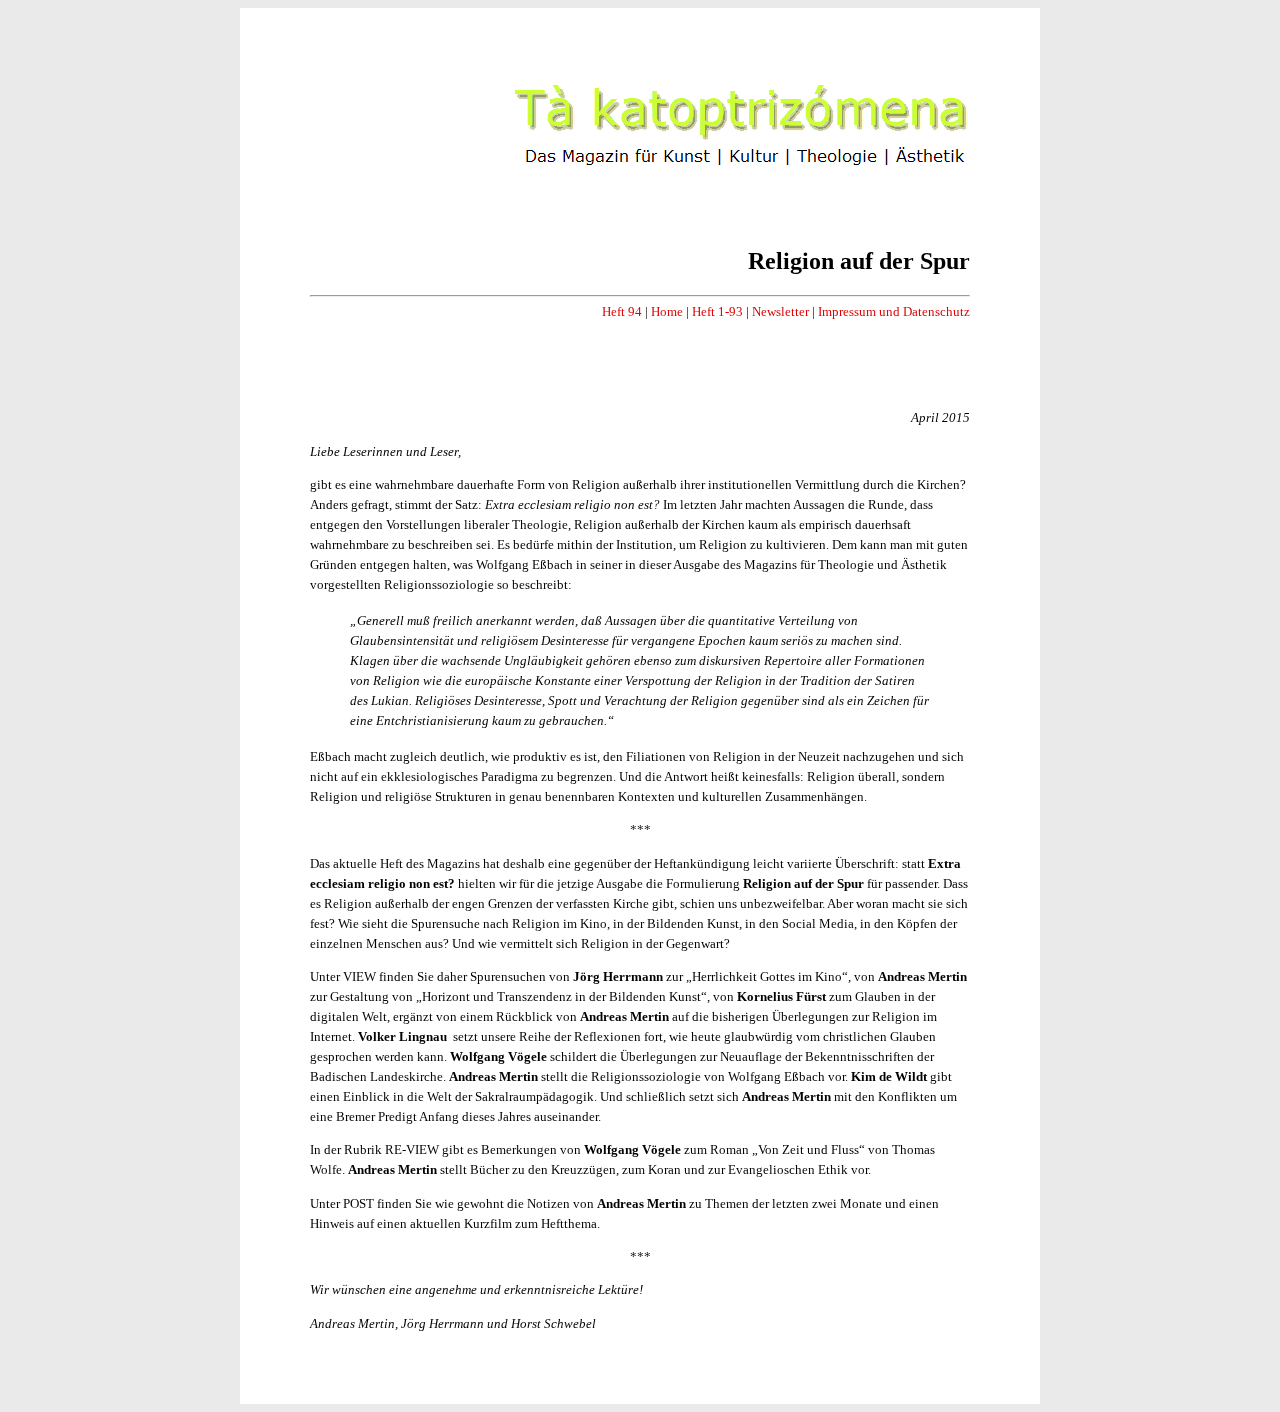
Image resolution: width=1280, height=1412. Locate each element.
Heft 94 (622, 311)
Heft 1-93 (717, 311)
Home (667, 311)
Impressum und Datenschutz (894, 311)
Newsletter (780, 311)
